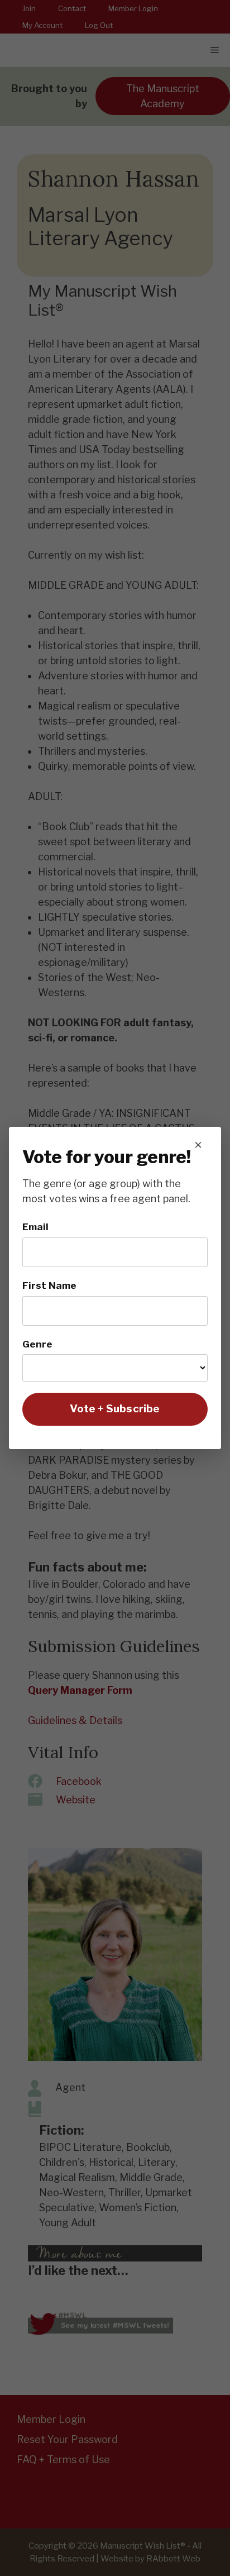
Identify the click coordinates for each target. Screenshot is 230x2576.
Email (35, 1227)
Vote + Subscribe (115, 1409)
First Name (49, 1285)
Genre (37, 1344)
